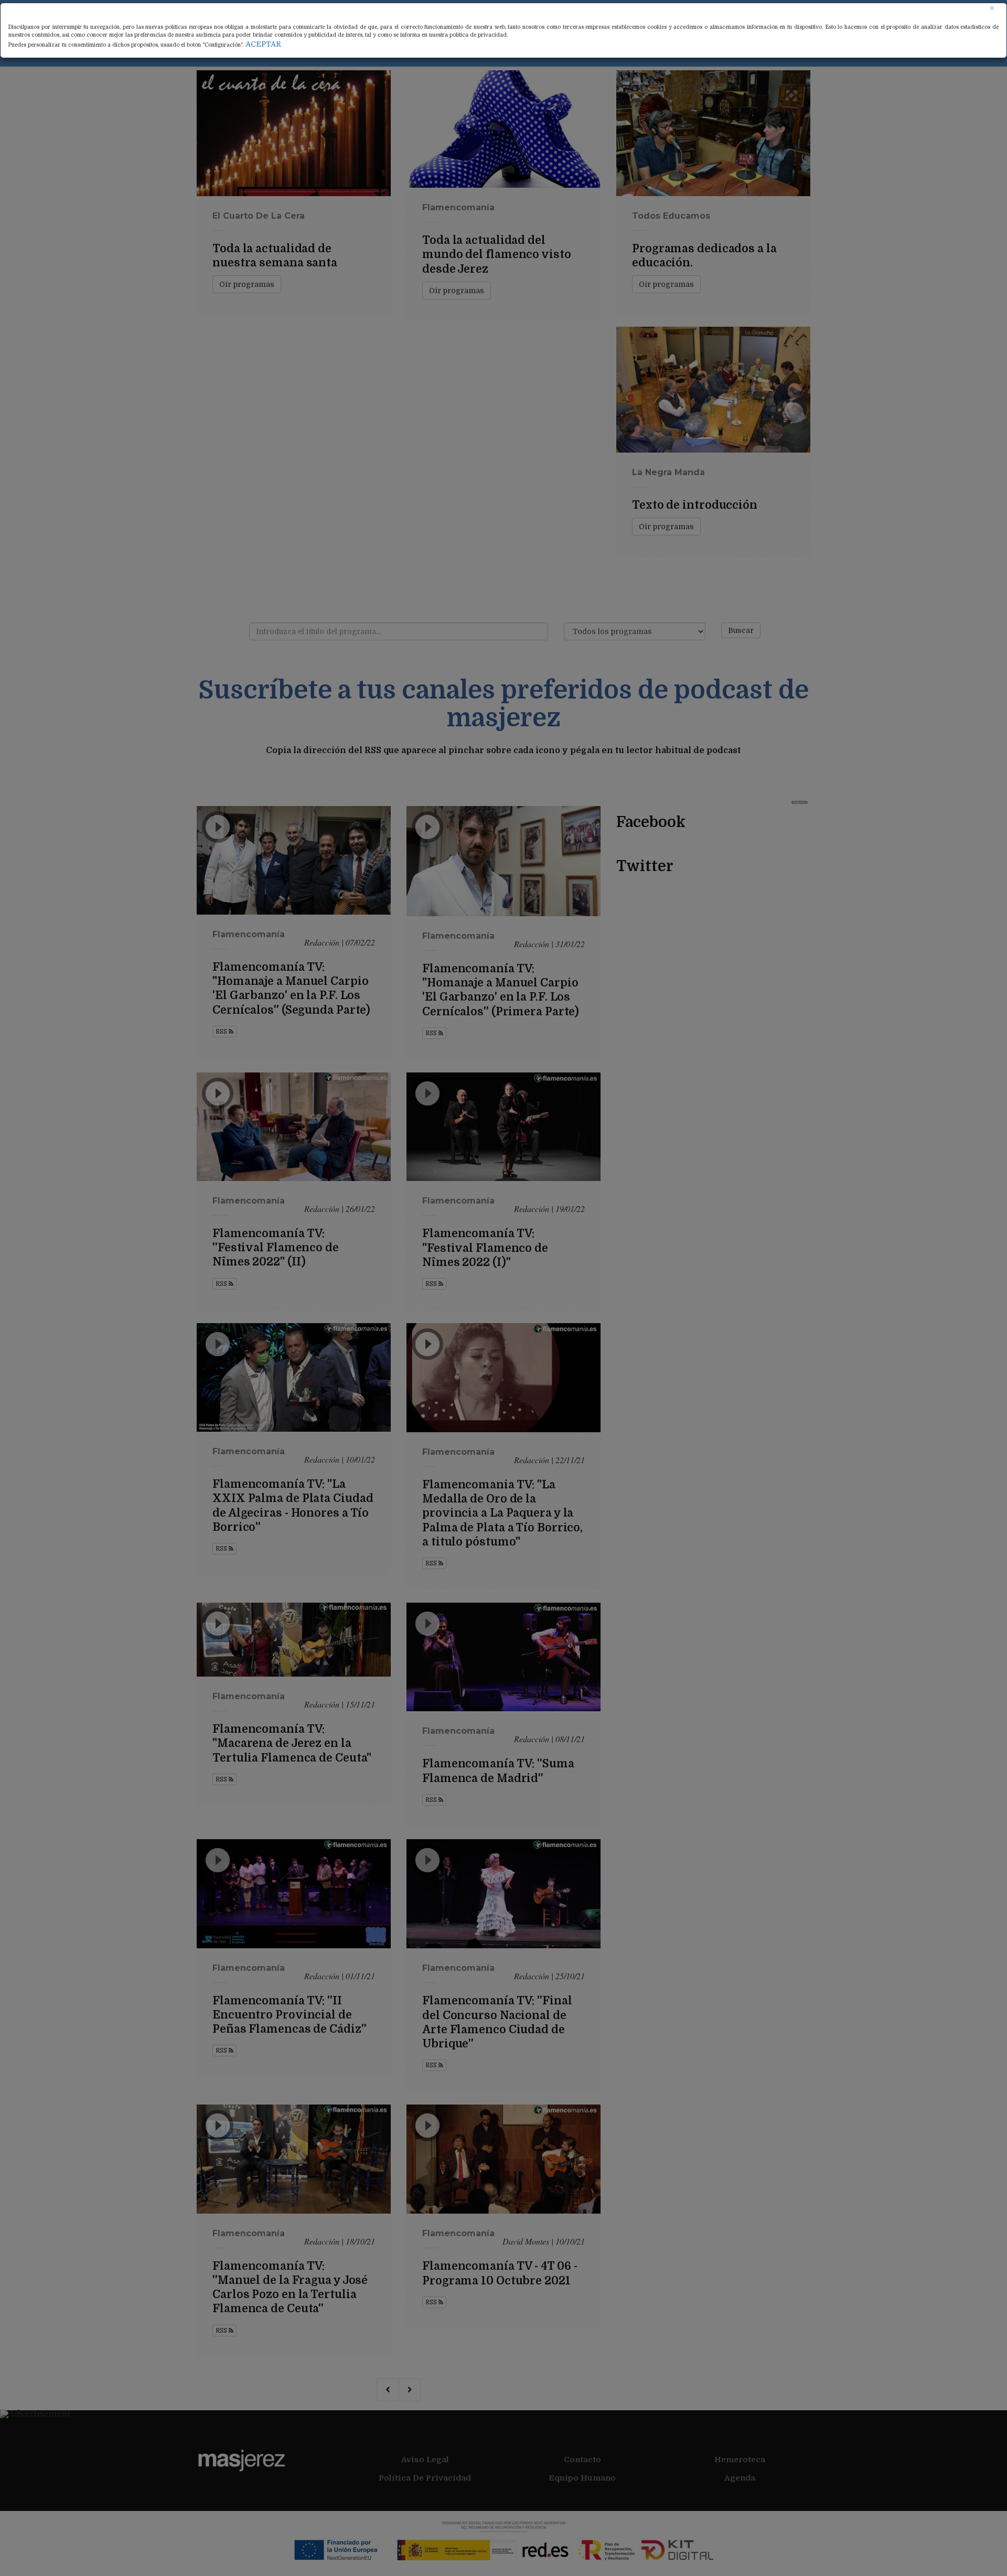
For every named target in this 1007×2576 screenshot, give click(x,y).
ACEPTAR (263, 44)
